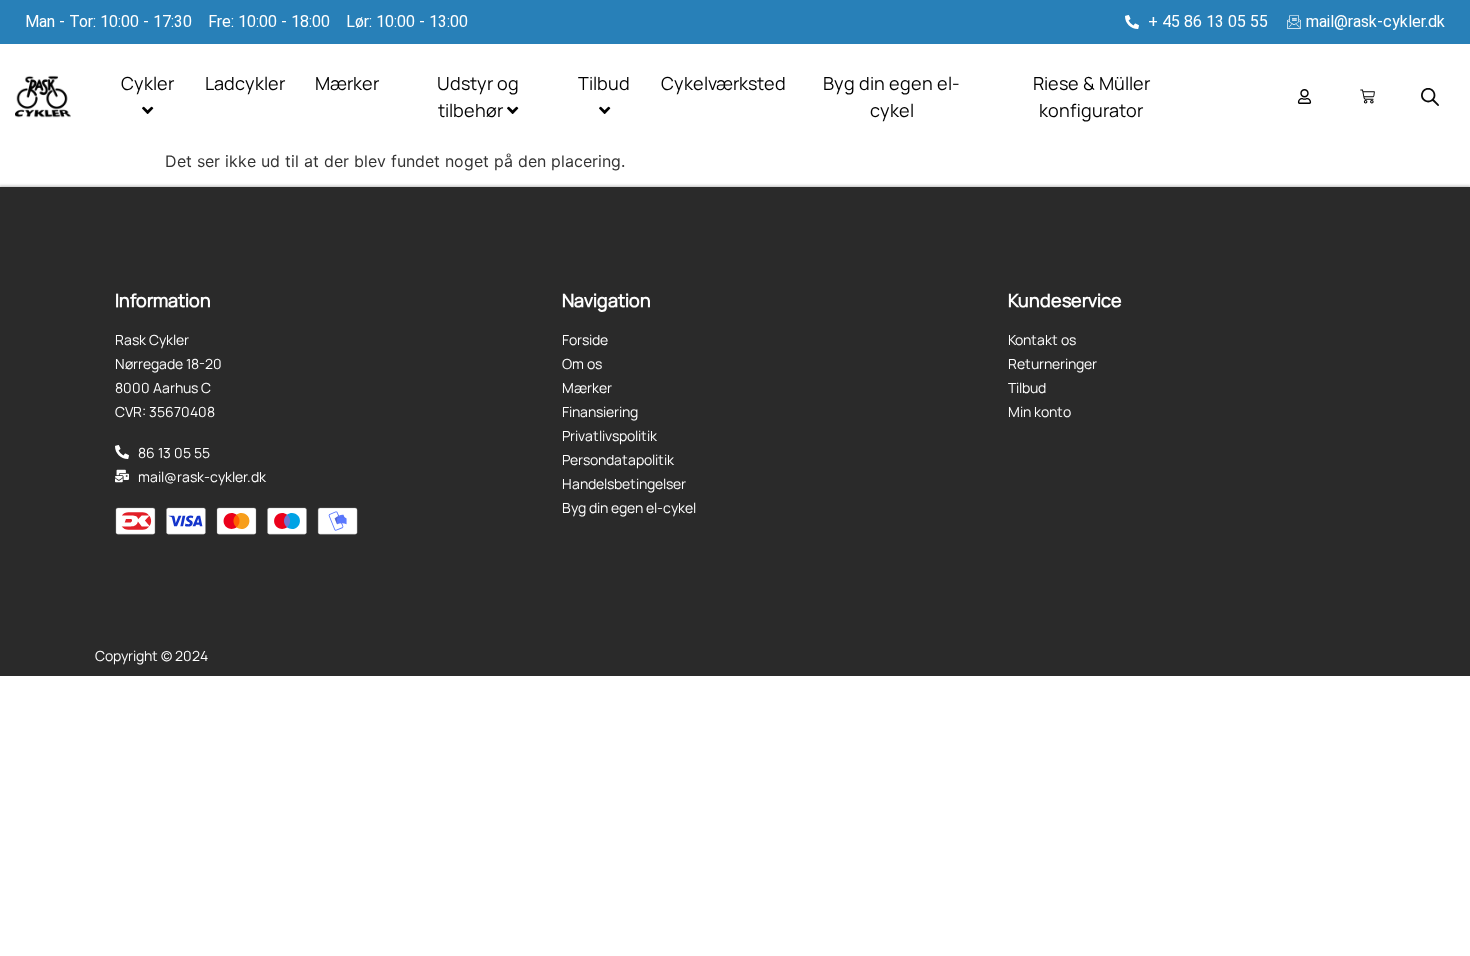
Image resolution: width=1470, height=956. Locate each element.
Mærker (347, 83)
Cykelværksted (723, 83)
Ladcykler (245, 83)
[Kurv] (1367, 96)
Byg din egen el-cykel (891, 96)
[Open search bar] (1430, 96)
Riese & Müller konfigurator (1091, 96)
